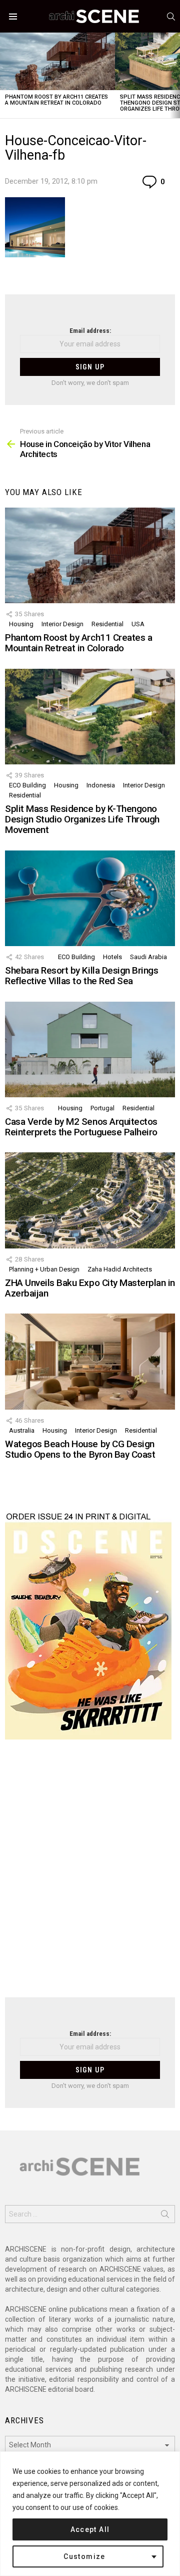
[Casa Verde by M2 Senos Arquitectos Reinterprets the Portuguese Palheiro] (90, 1049)
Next (175, 75)
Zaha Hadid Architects (120, 1269)
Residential (107, 624)
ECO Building (27, 785)
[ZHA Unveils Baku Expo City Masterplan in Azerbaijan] (90, 1200)
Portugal (102, 1108)
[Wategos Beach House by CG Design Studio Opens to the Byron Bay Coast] (90, 1361)
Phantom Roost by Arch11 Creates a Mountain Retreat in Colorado (56, 100)
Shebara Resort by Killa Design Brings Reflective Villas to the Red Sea (81, 976)
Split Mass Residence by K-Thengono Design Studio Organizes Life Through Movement (82, 819)
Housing (21, 624)
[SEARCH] (171, 17)
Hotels (112, 957)
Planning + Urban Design (44, 1269)
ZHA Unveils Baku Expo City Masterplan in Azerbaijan (90, 1288)
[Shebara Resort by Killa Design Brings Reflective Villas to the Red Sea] (90, 898)
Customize (84, 2556)
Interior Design (62, 624)
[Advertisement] (90, 1875)
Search (165, 2216)
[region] (90, 2514)
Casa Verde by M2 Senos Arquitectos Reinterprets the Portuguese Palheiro (81, 1127)
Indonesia (101, 785)
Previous (5, 75)
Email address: (90, 331)
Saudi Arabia (148, 957)
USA (138, 624)
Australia (22, 1430)
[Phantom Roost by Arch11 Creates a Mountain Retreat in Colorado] (57, 61)
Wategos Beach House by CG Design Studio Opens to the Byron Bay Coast (80, 1449)
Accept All (90, 2529)
